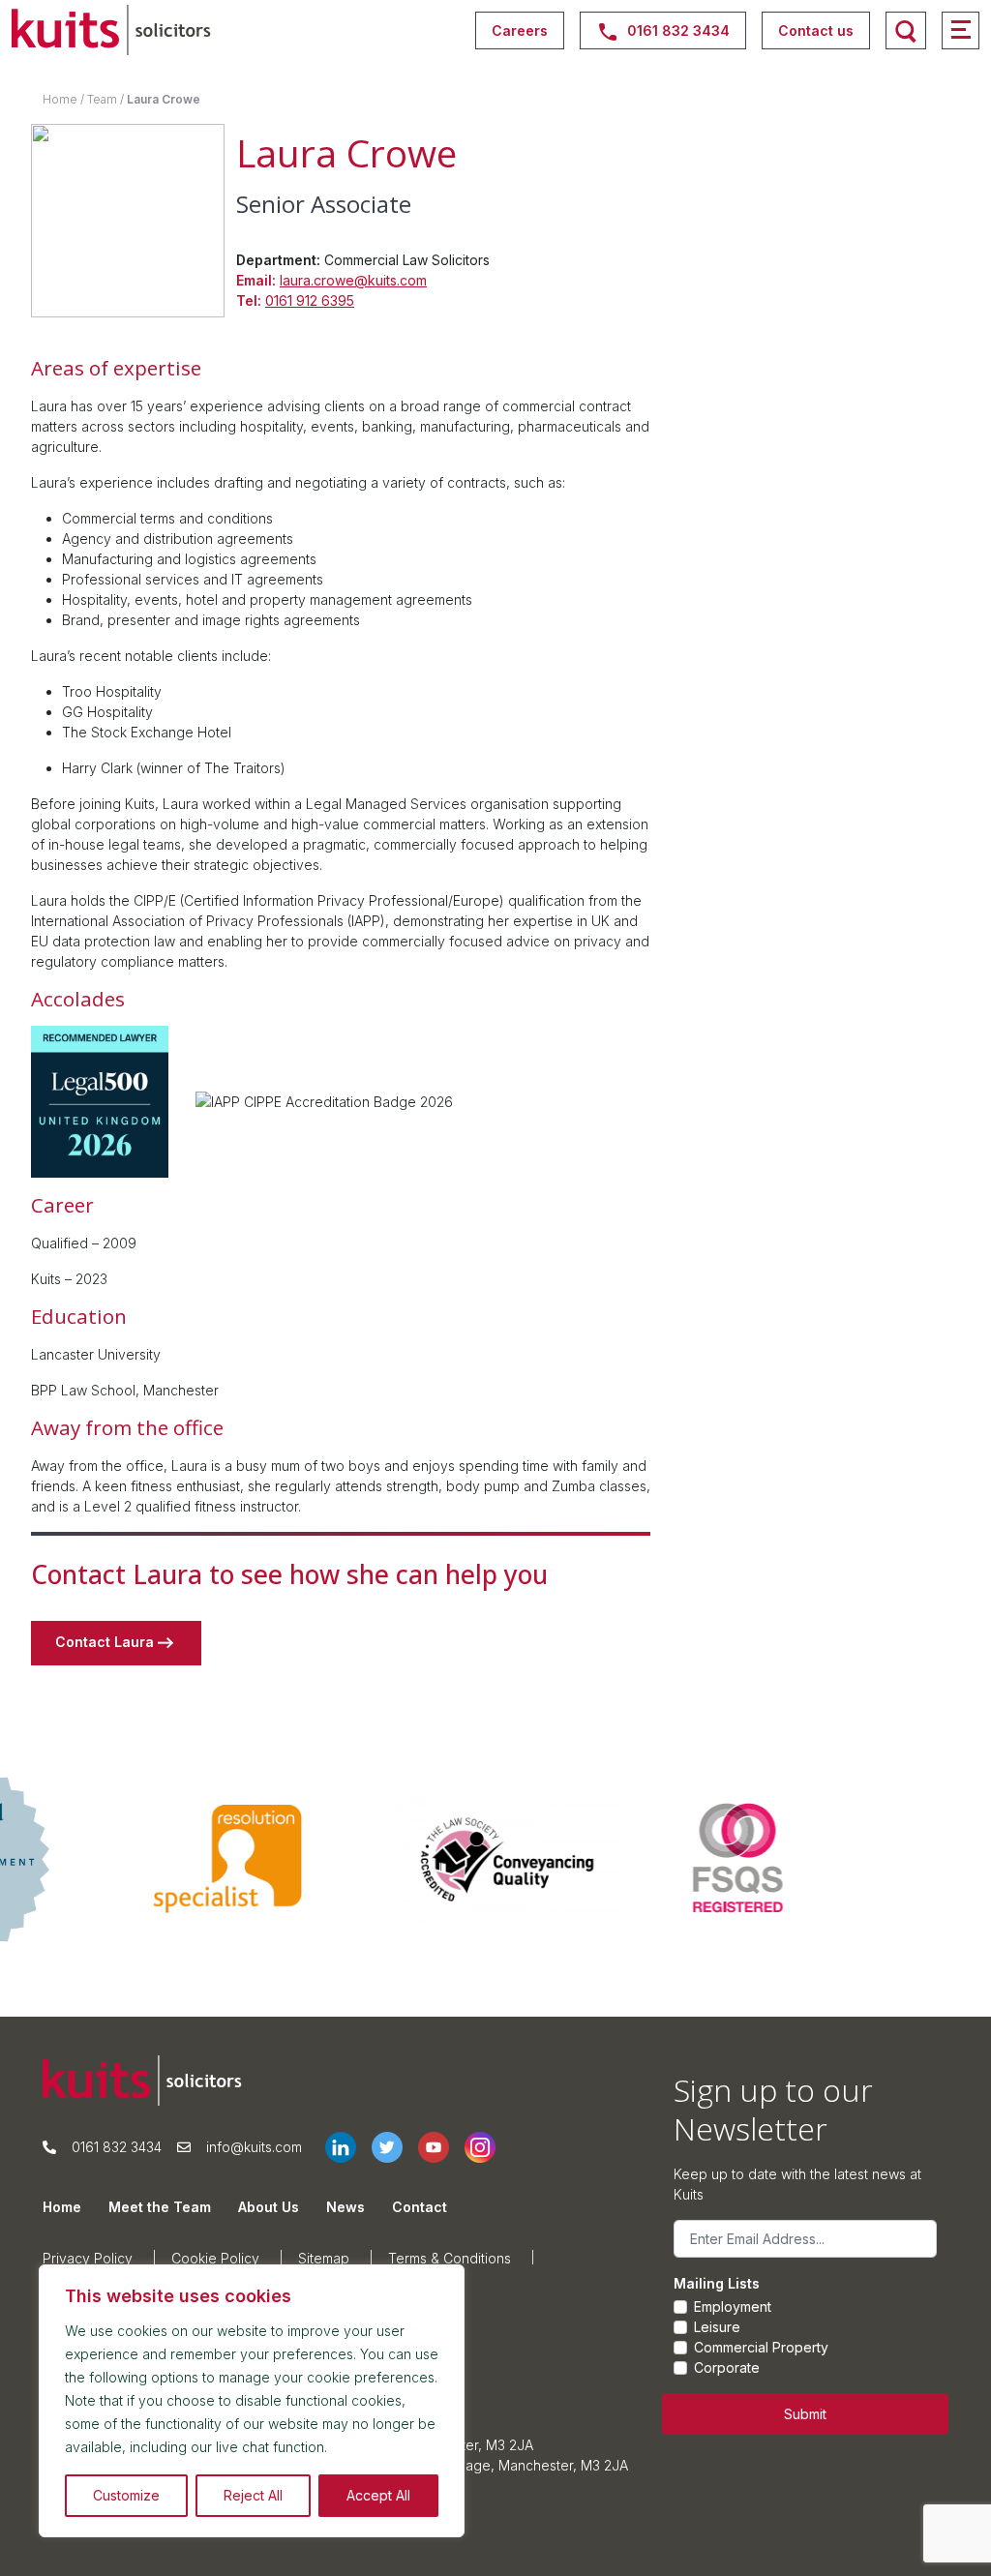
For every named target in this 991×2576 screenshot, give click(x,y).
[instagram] (488, 2147)
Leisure (717, 2327)
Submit (805, 2414)
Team (102, 99)
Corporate (727, 2367)
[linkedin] (348, 2147)
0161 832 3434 (117, 2147)
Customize (126, 2495)
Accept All (378, 2495)
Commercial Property (761, 2347)
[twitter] (395, 2147)
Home (60, 99)
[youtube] (441, 2147)
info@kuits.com (254, 2147)
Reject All (253, 2495)
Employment (733, 2306)
